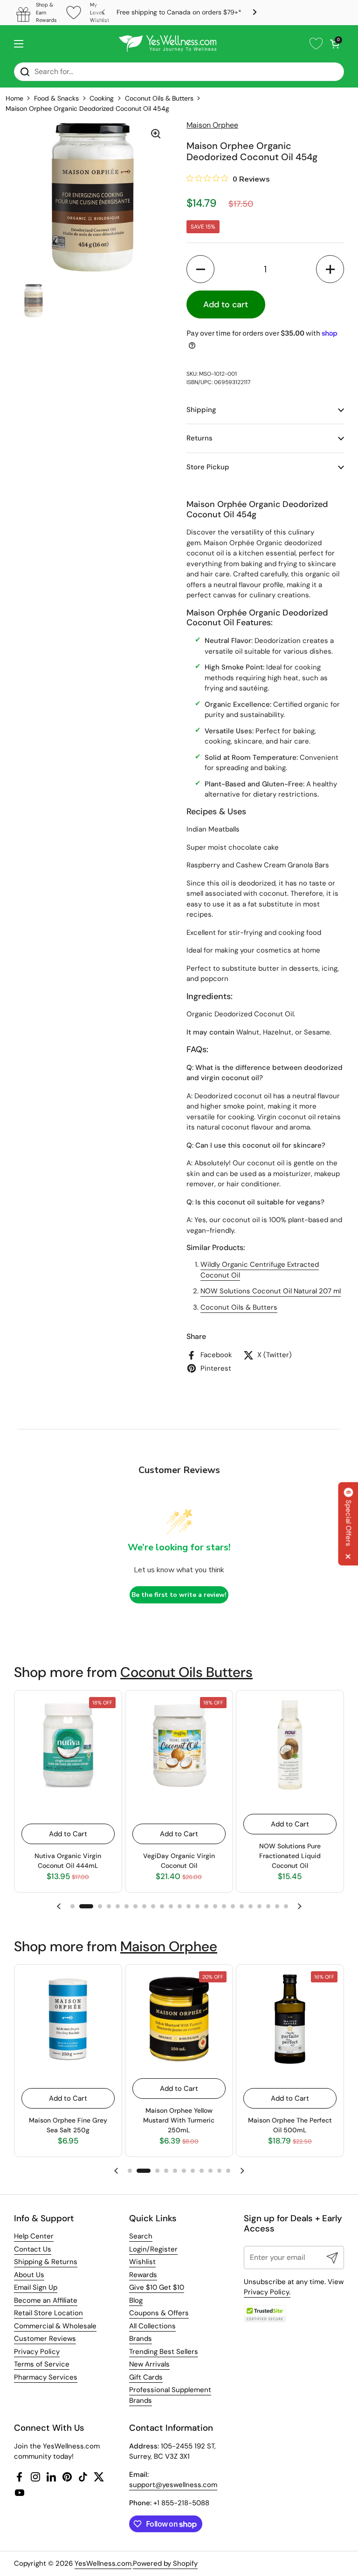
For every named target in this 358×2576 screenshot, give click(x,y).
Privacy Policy (37, 2352)
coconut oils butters (186, 1672)
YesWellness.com (103, 2563)
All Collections (152, 2326)
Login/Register (153, 2249)
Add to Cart (68, 1834)
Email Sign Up (36, 2287)
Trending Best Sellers (164, 2352)
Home (14, 98)
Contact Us (33, 2249)
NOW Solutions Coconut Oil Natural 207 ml (271, 1291)
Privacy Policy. (267, 2292)
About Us (29, 2275)
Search (141, 2236)
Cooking (102, 98)
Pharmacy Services (46, 2377)
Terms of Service (42, 2364)
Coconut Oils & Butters (159, 98)
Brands (141, 2339)
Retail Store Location (48, 2313)
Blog (136, 2300)
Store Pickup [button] (208, 467)
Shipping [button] (201, 410)
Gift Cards (146, 2377)
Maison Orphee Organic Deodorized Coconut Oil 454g (87, 108)
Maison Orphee (169, 1946)
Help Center (34, 2236)
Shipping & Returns (46, 2262)
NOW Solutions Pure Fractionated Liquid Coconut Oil (290, 1856)
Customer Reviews (45, 2339)
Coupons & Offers (159, 2313)
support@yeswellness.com (173, 2485)
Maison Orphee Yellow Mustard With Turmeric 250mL (179, 2120)
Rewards (143, 2275)
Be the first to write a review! (179, 1595)
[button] (335, 44)
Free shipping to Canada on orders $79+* (179, 12)
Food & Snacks (56, 98)
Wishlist (142, 2262)
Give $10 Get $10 (157, 2287)
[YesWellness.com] (168, 44)
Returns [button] (200, 438)
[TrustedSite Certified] (265, 2314)
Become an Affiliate (46, 2300)
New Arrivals (149, 2364)
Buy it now (308, 304)
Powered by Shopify (165, 2563)
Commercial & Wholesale (55, 2326)
